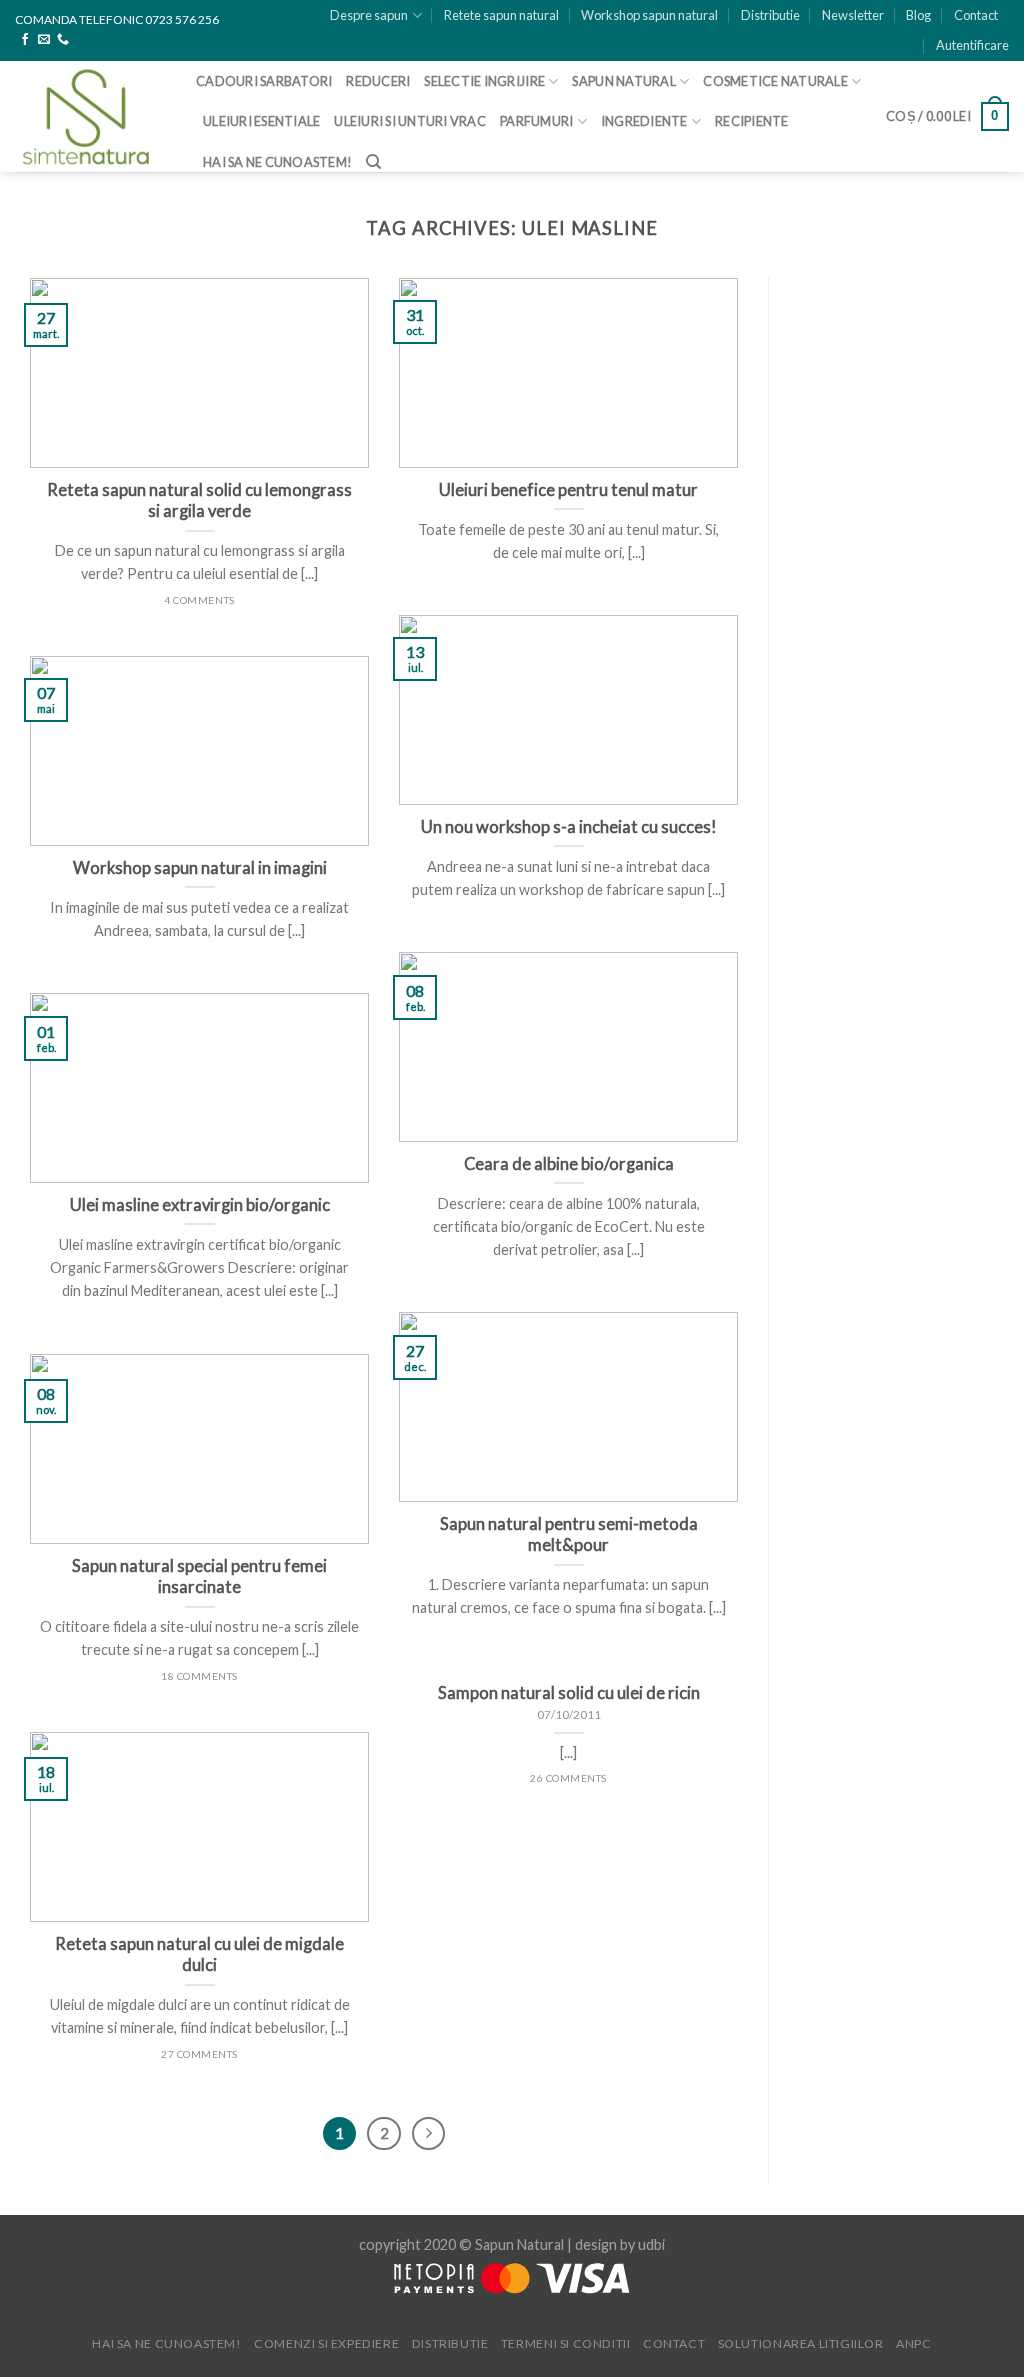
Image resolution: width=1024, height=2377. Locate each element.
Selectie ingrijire (484, 81)
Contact (976, 15)
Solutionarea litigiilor (801, 2343)
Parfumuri (536, 121)
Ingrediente (644, 121)
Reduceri (378, 81)
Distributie (770, 15)
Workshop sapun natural (649, 15)
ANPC (913, 2343)
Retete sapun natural (501, 15)
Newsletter (853, 15)
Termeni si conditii (566, 2343)
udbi (651, 2244)
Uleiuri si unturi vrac (410, 121)
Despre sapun (369, 15)
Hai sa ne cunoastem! (277, 162)
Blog (918, 15)
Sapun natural (623, 81)
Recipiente (752, 121)
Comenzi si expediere (326, 2343)
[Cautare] (373, 162)
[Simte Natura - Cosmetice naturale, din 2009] (90, 116)
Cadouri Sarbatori (264, 81)
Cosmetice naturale (775, 81)
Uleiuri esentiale (261, 121)
